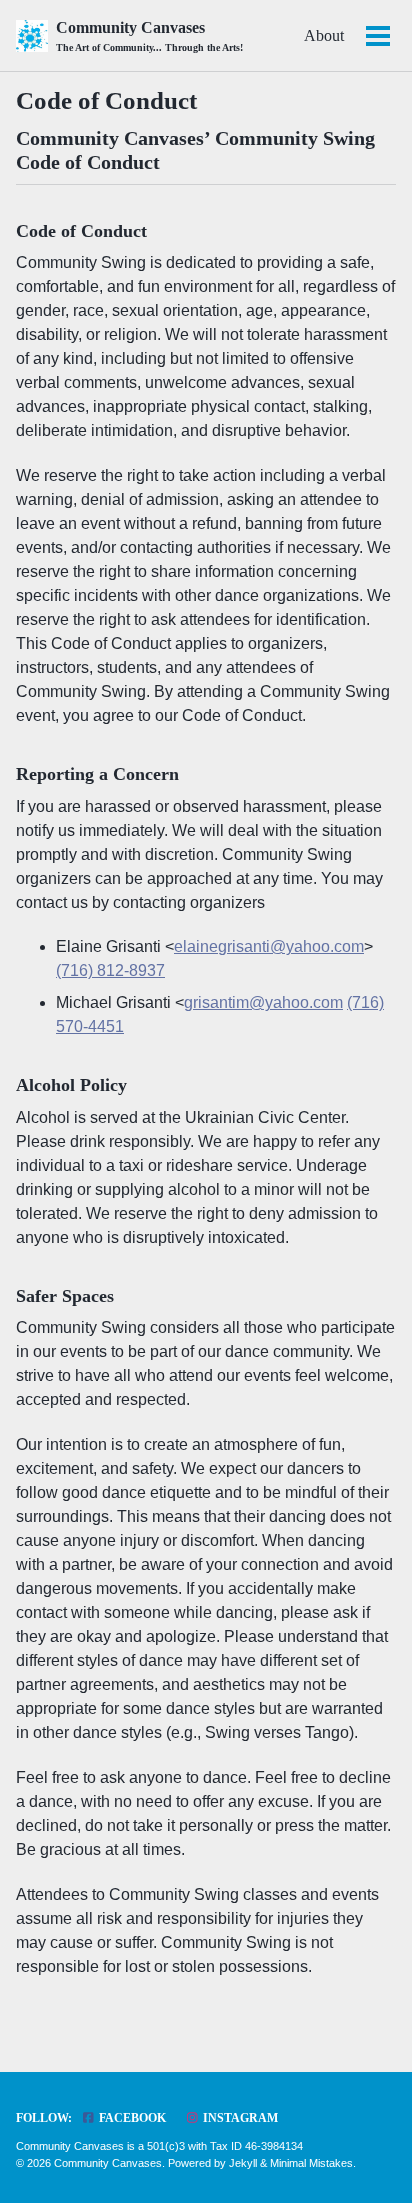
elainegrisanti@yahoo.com (269, 946)
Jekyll (243, 2163)
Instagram (239, 2118)
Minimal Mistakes (311, 2163)
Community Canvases (149, 36)
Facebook (131, 2118)
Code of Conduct (106, 100)
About (324, 35)
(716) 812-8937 (110, 970)
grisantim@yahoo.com (263, 1002)
